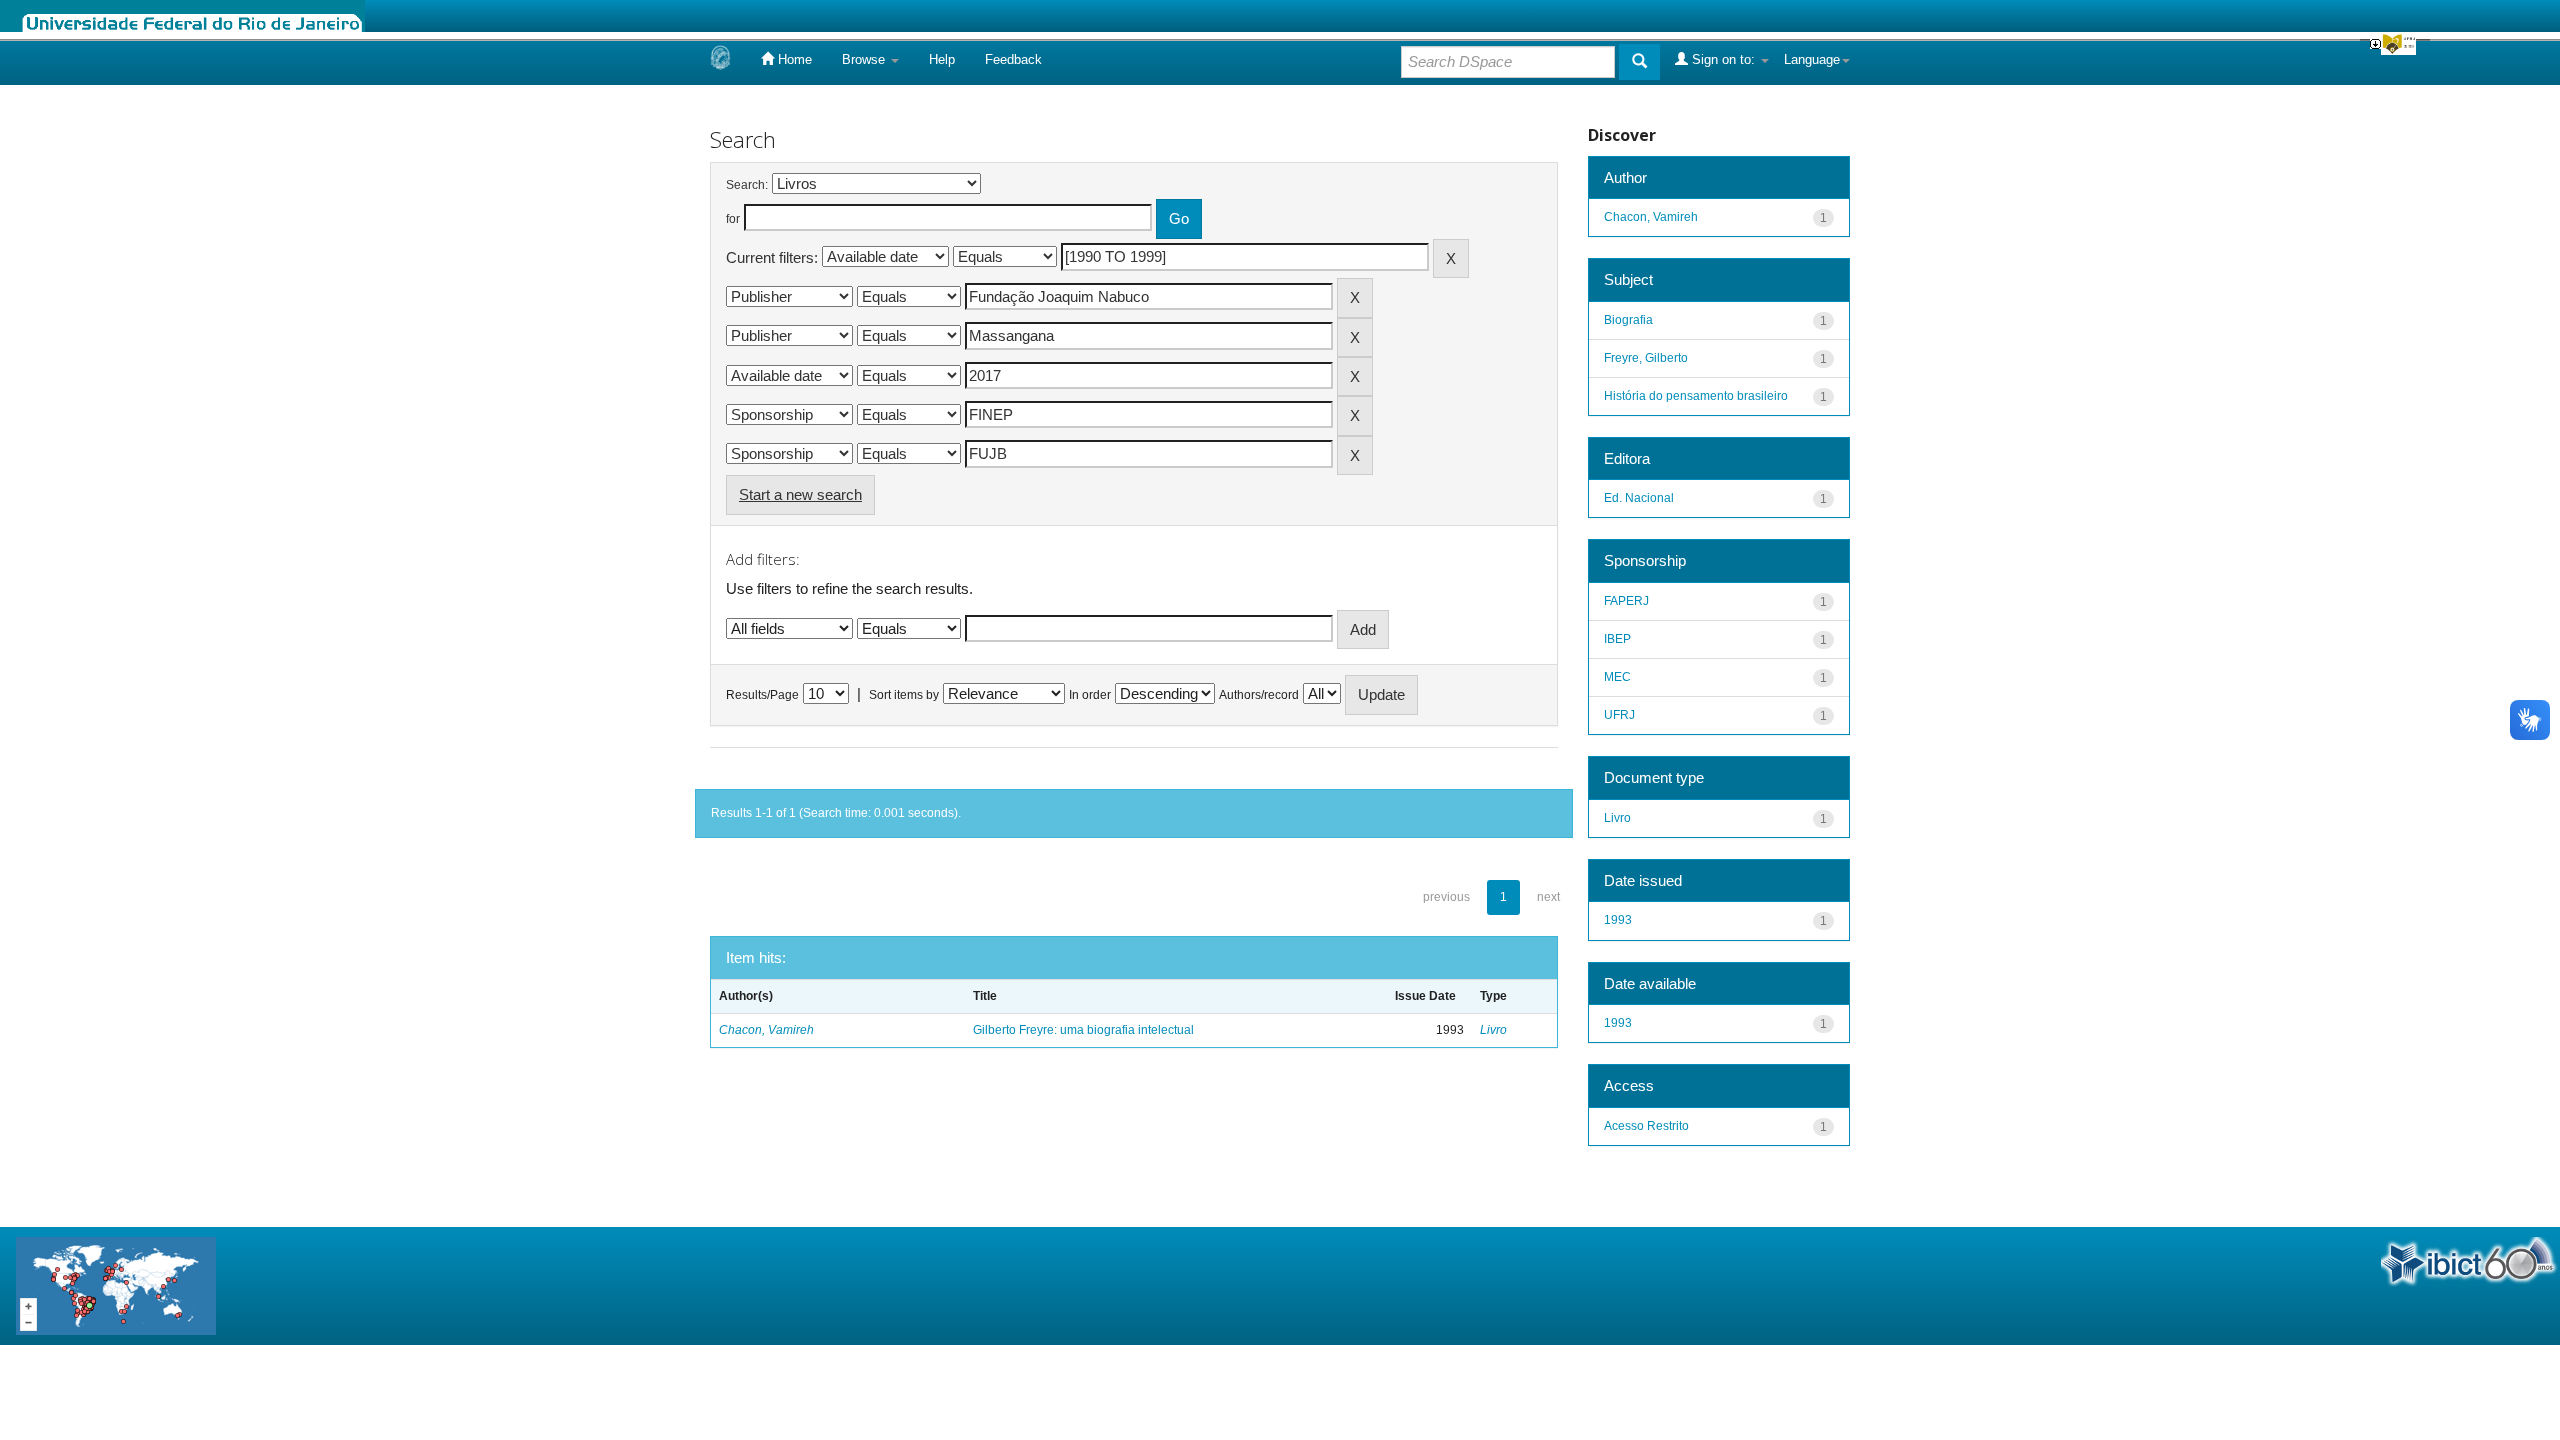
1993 (1618, 920)
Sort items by (904, 695)
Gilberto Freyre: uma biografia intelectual (1083, 1030)
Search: (747, 185)
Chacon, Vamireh (766, 1030)
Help (942, 59)
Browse (865, 59)
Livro (1493, 1030)
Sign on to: (1723, 59)
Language (1812, 59)
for (733, 219)
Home (793, 59)
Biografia (1628, 320)
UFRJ (1619, 715)
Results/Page (762, 695)
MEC (1617, 677)
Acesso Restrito (1646, 1126)
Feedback (1013, 59)
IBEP (1617, 639)
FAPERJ (1626, 601)
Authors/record (1259, 695)
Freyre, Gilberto (1646, 358)
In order (1090, 695)
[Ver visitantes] (116, 1284)
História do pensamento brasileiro (1696, 396)
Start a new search (800, 494)
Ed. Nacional (1639, 498)
